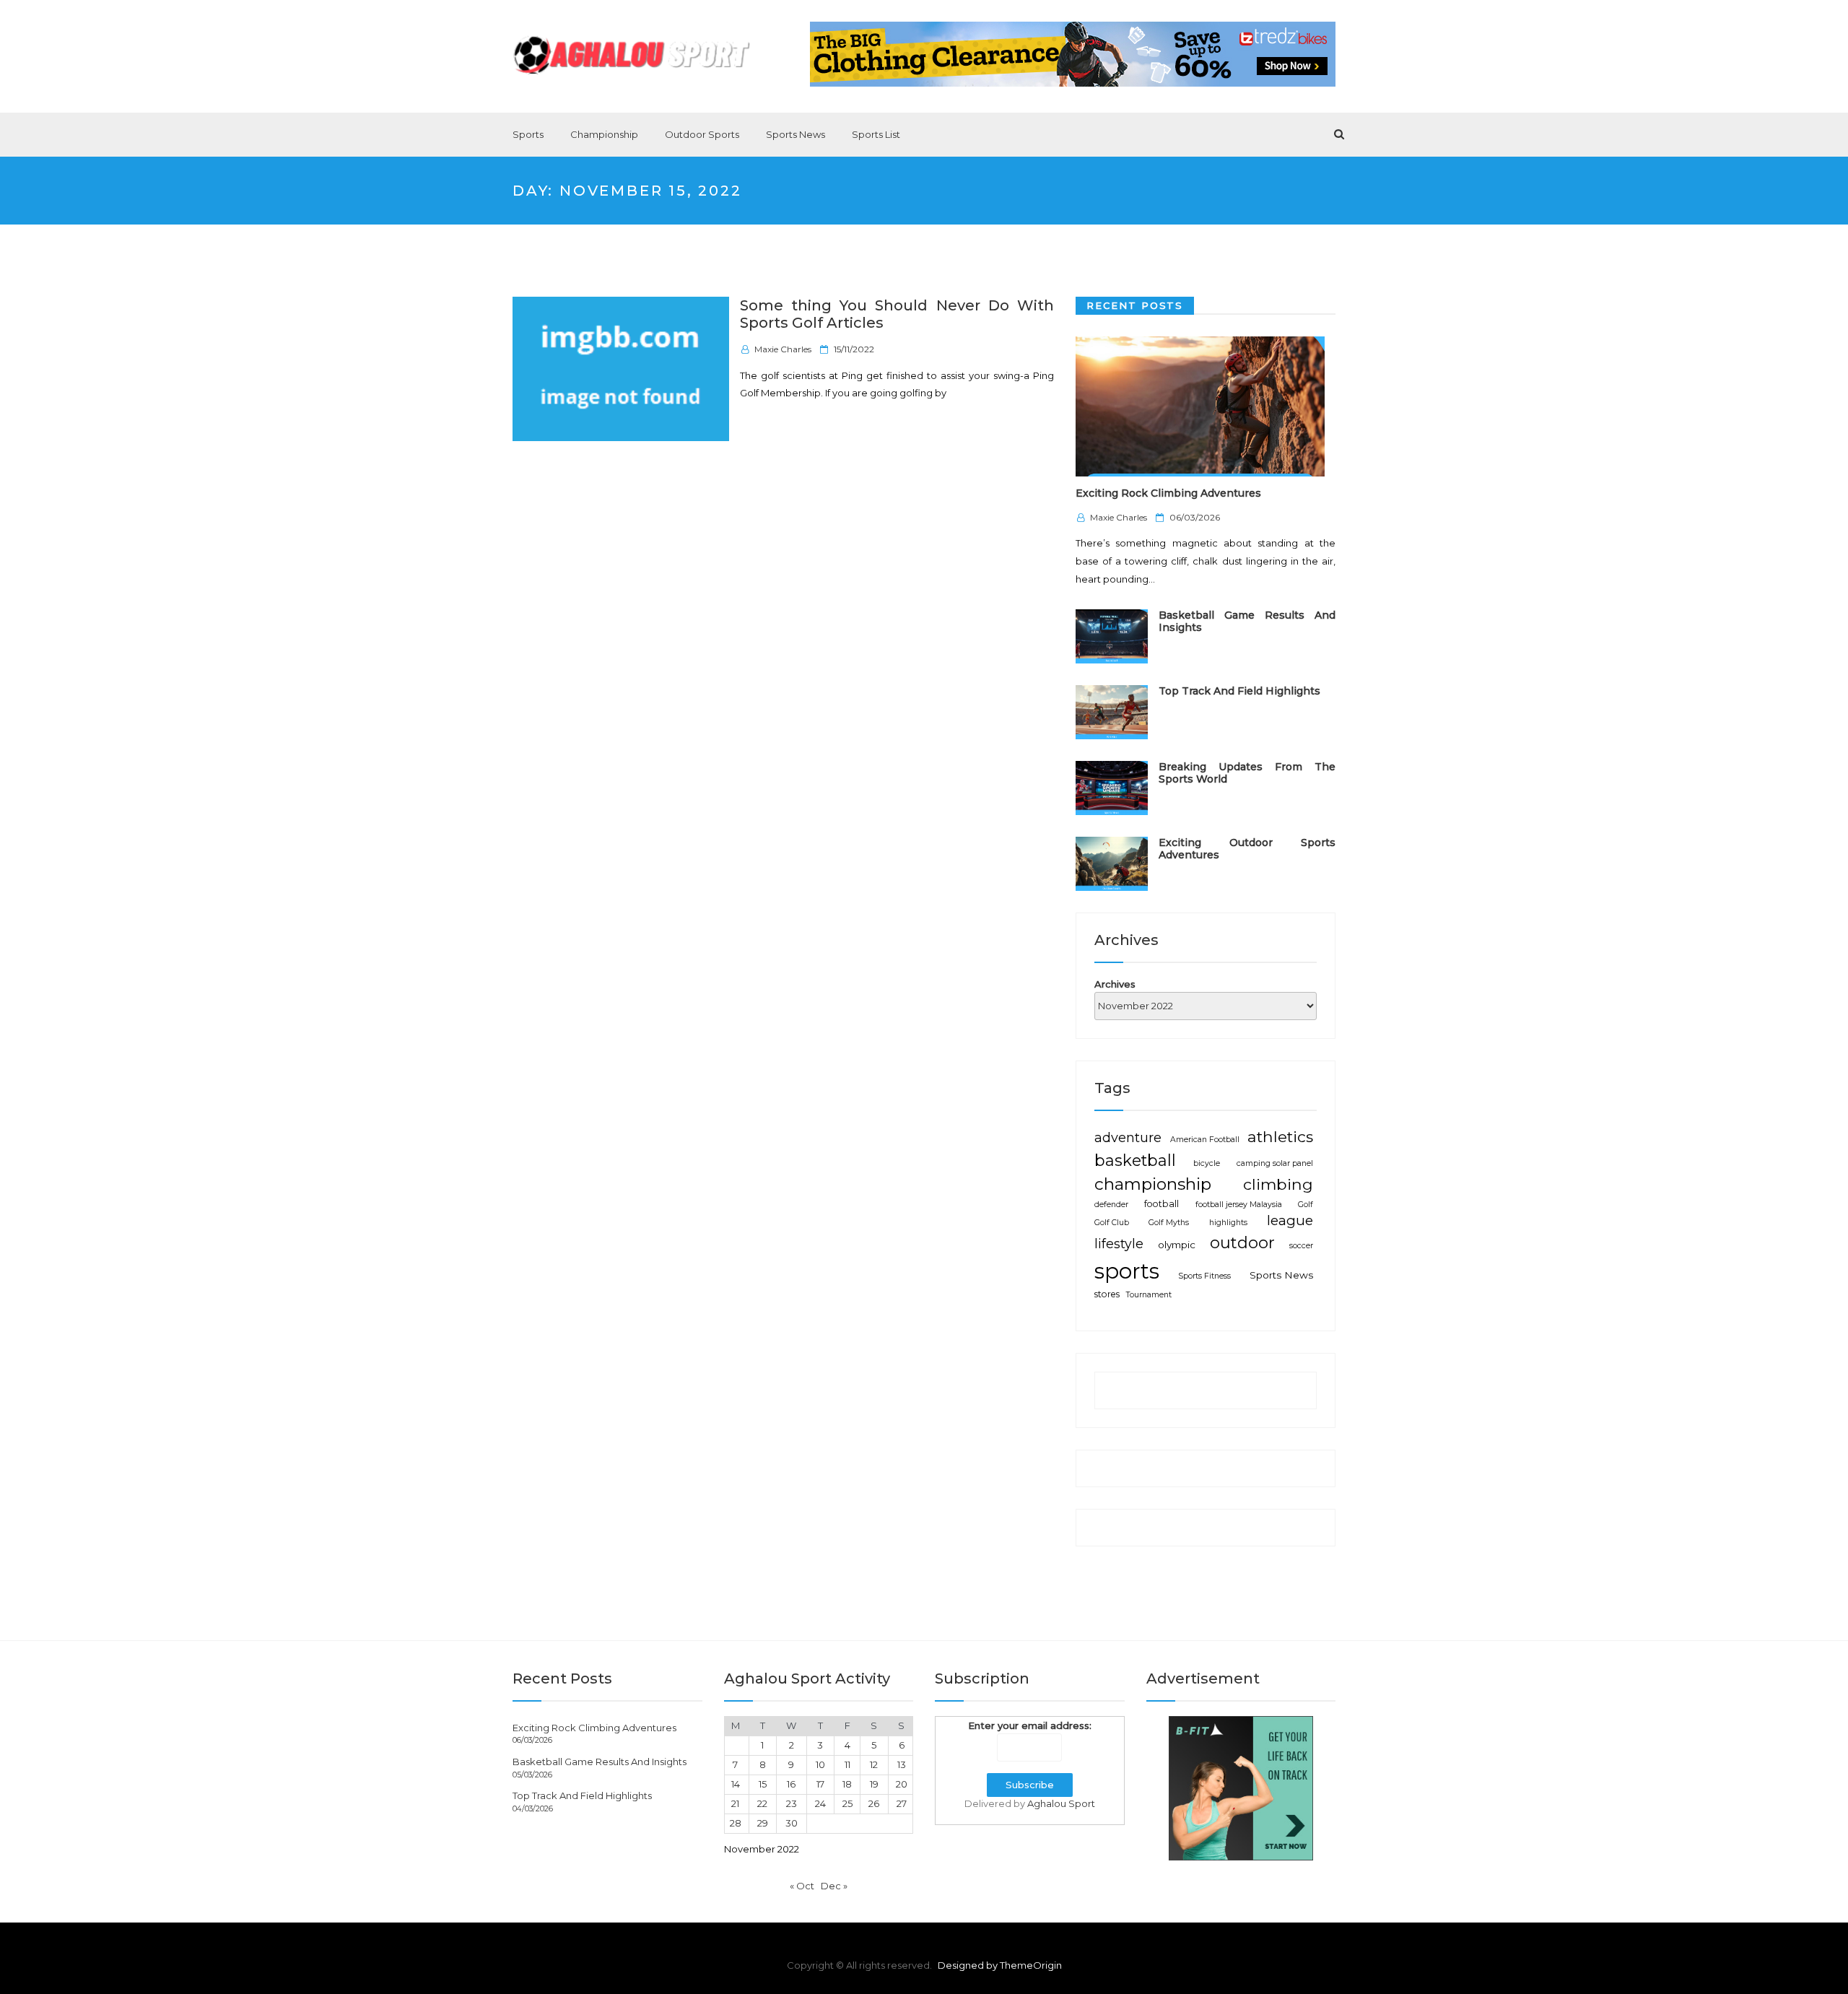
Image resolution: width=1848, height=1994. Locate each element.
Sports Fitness (1204, 1276)
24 (820, 1803)
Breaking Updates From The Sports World (1247, 773)
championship (1153, 1184)
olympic (1177, 1245)
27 (902, 1803)
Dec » (834, 1886)
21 (735, 1803)
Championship (604, 134)
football (1161, 1204)
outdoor (1242, 1243)
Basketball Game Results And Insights (1247, 621)
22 (762, 1803)
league (1290, 1220)
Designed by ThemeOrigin (1000, 1965)
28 (736, 1823)
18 (847, 1784)
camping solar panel (1275, 1163)
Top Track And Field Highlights (1239, 691)
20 (902, 1784)
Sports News (796, 134)
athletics (1280, 1136)
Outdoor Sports (702, 134)
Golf (1306, 1205)
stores (1107, 1294)
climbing (1278, 1184)
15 (763, 1784)
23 (792, 1803)
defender (1111, 1205)
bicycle (1207, 1163)
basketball (1135, 1160)
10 (820, 1764)
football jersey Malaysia (1239, 1205)
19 (874, 1784)
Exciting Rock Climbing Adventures (1168, 493)
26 (874, 1803)
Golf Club (1112, 1223)
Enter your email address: (1030, 1725)
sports (1127, 1271)
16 (791, 1784)
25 (847, 1803)
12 (874, 1764)
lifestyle (1119, 1244)
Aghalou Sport (1061, 1803)
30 (792, 1823)
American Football (1205, 1140)
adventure (1128, 1137)
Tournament (1149, 1295)
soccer (1301, 1246)
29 (763, 1823)
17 (820, 1784)
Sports (528, 134)
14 (736, 1784)
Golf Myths (1169, 1223)
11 (847, 1764)
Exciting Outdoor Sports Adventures (1247, 849)
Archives (1115, 984)
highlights (1228, 1223)
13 (902, 1764)
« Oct (802, 1886)
